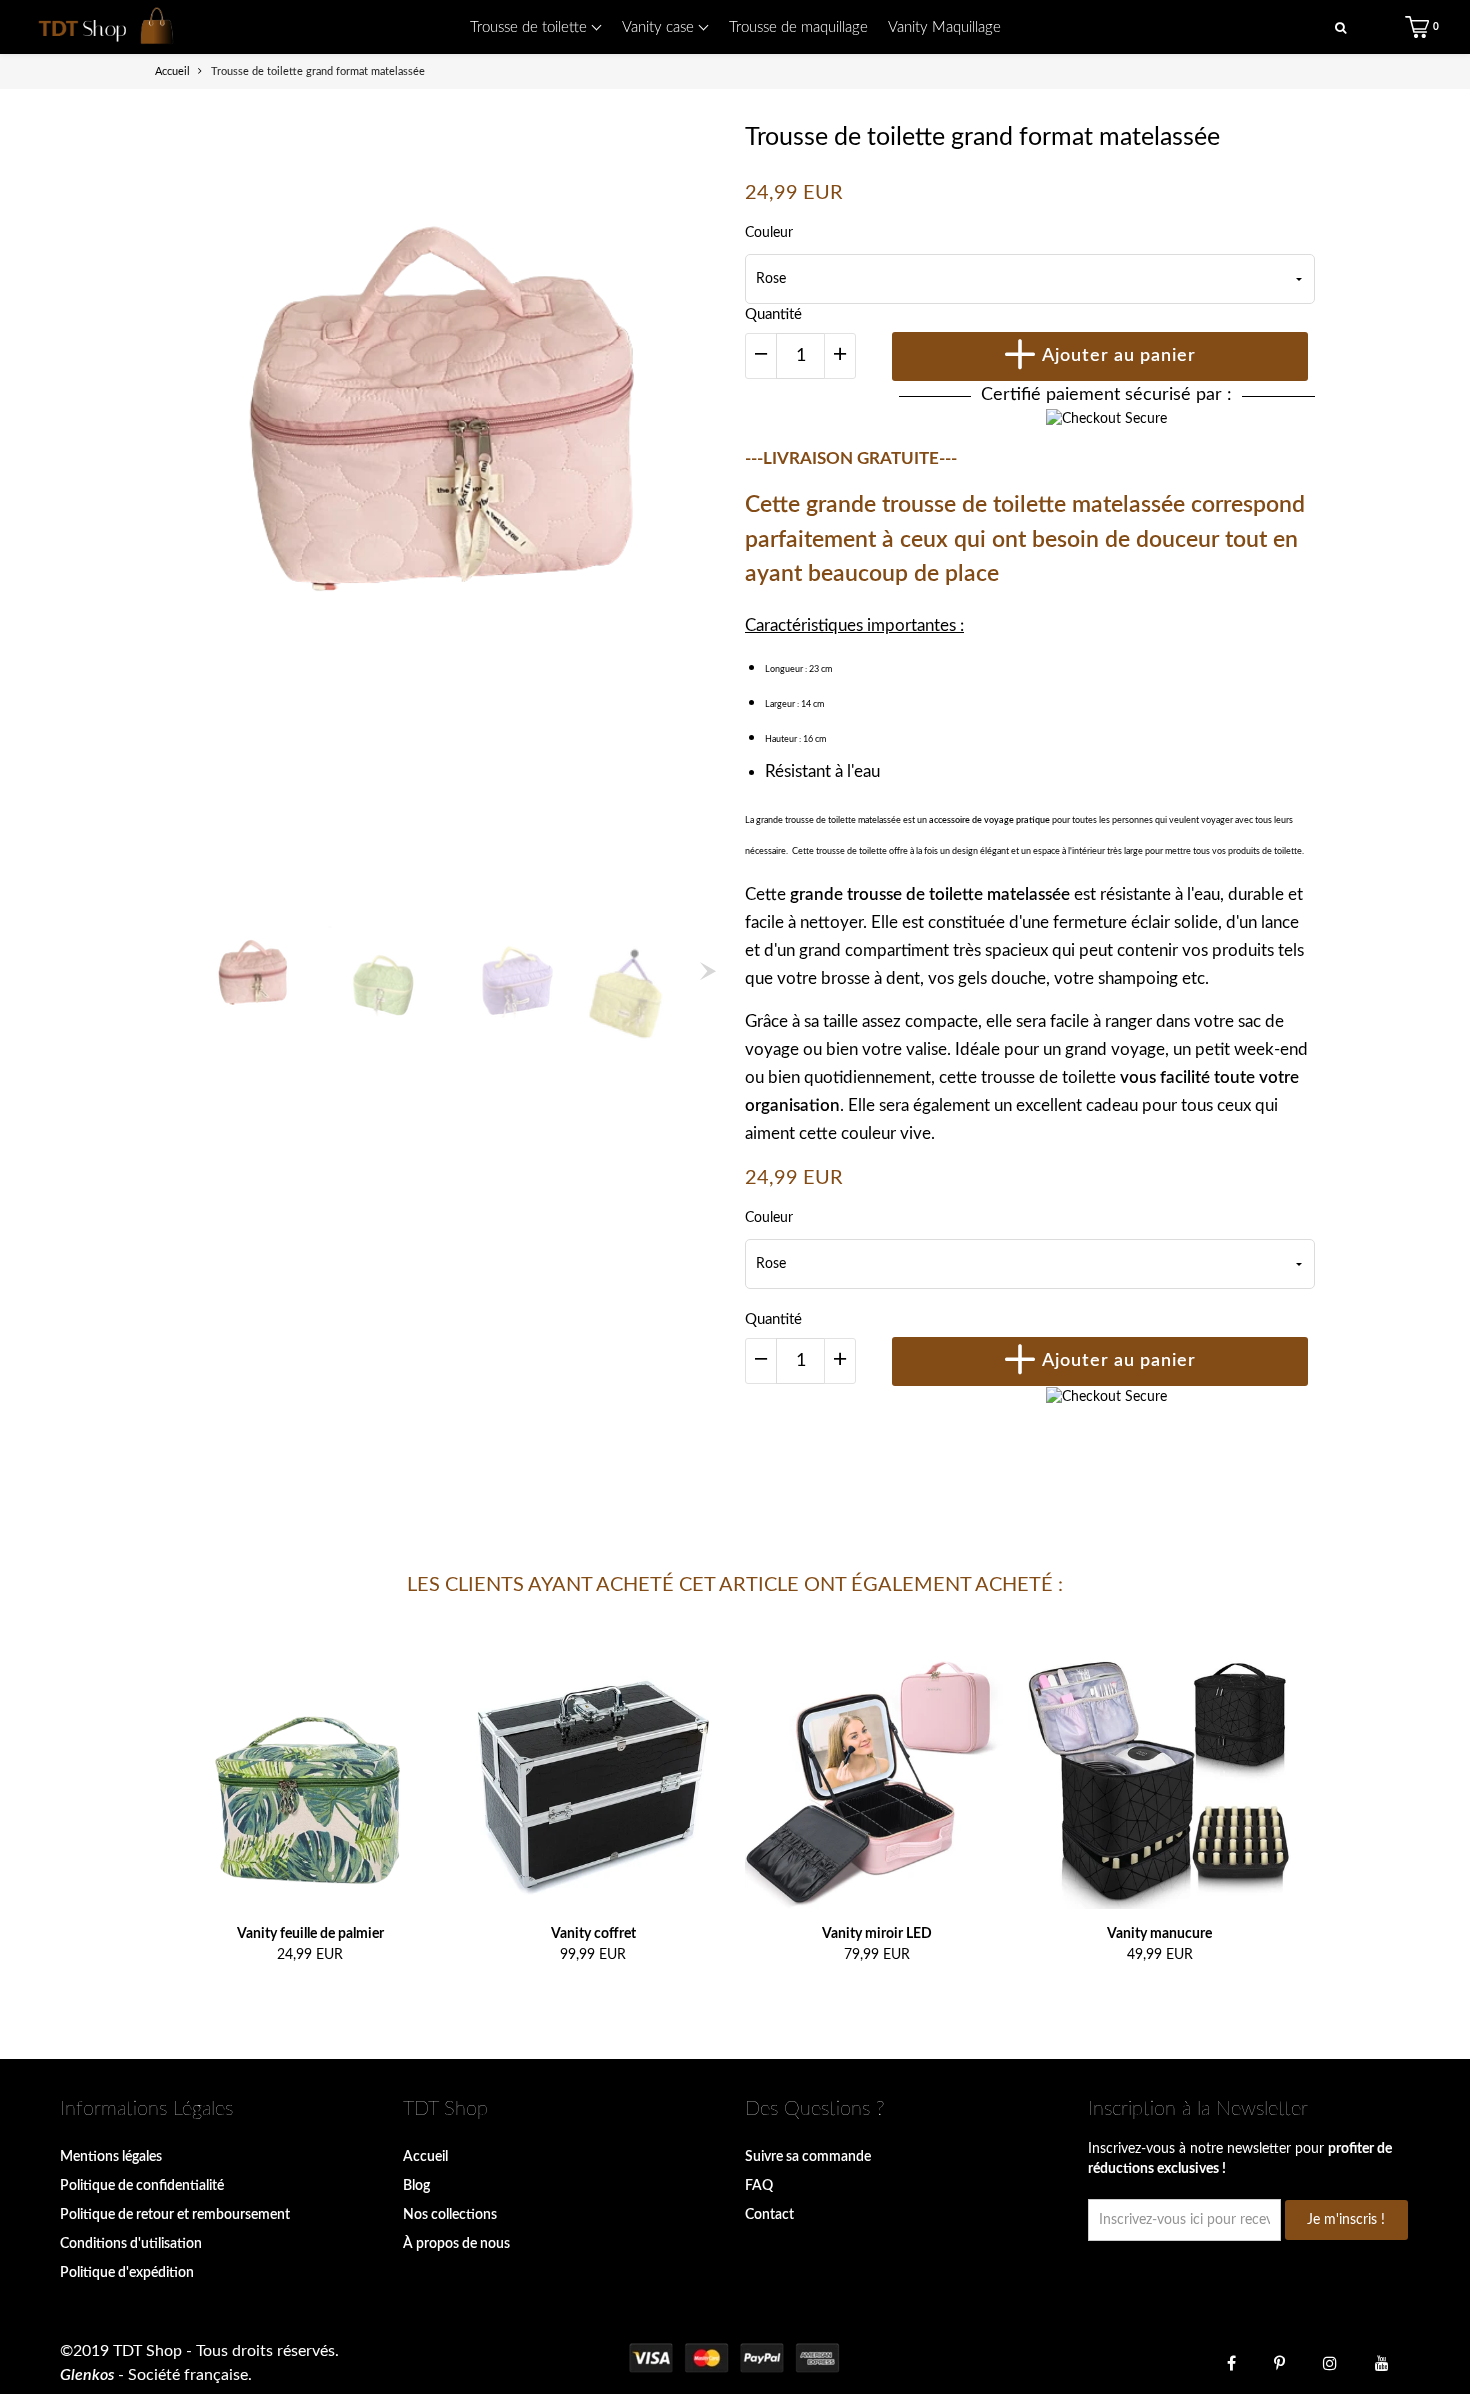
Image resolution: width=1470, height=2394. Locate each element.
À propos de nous (456, 2244)
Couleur (769, 233)
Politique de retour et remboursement (175, 2215)
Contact (769, 2215)
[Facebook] (1231, 2362)
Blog (416, 2186)
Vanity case (660, 27)
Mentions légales (111, 2157)
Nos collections (450, 2215)
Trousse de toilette (530, 27)
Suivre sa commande (808, 2157)
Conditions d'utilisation (131, 2244)
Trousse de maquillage (798, 27)
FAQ (759, 2186)
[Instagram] (1330, 2362)
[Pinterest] (1279, 2362)
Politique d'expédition (127, 2273)
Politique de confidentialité (142, 2186)
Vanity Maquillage (944, 27)
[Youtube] (1382, 2362)
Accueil (425, 2157)
